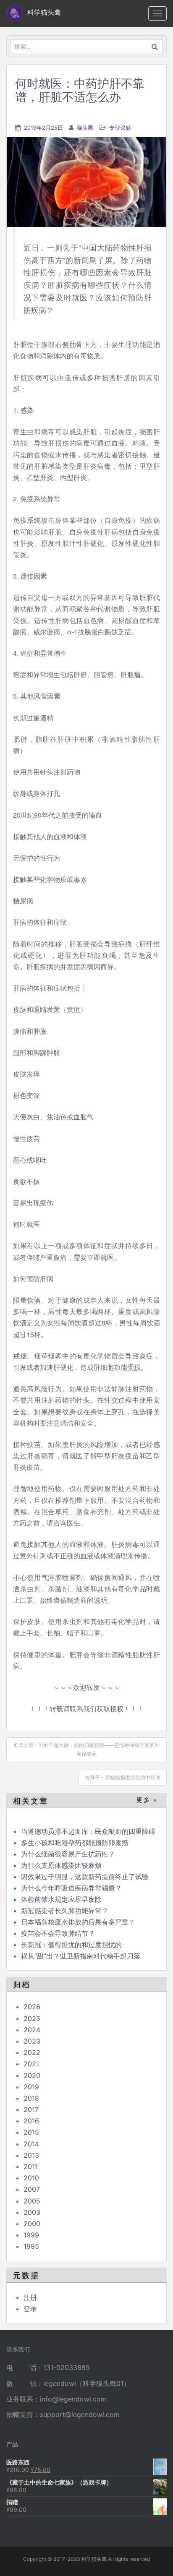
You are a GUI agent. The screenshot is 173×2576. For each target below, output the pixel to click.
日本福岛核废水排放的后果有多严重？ (78, 1922)
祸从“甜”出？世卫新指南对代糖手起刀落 (81, 1956)
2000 (32, 2224)
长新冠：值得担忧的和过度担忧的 (71, 1945)
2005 (32, 2201)
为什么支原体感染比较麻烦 (61, 1865)
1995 (31, 2246)
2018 (31, 2098)
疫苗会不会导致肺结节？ (58, 1933)
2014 (31, 2144)
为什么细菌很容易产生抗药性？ (68, 1854)
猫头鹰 (85, 128)
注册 (30, 2297)
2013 (31, 2155)
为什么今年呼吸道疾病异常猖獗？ (71, 1888)
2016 (31, 2121)
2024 (32, 2030)
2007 (32, 2189)
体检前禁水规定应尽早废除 (61, 1899)
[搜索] (155, 46)
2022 (32, 2052)
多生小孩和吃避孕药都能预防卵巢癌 (75, 1843)
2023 (32, 2041)
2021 (31, 2064)
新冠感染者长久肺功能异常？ (65, 1911)
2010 (31, 2178)
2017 (31, 2109)
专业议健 (120, 128)
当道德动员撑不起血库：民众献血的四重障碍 (88, 1831)
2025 (32, 2018)
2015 (31, 2132)
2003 (32, 2212)
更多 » (147, 1800)
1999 (31, 2235)
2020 (32, 2075)
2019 (31, 2087)
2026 (32, 2007)
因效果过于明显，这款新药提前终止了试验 (85, 1877)
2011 (31, 2167)
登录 (30, 2309)
